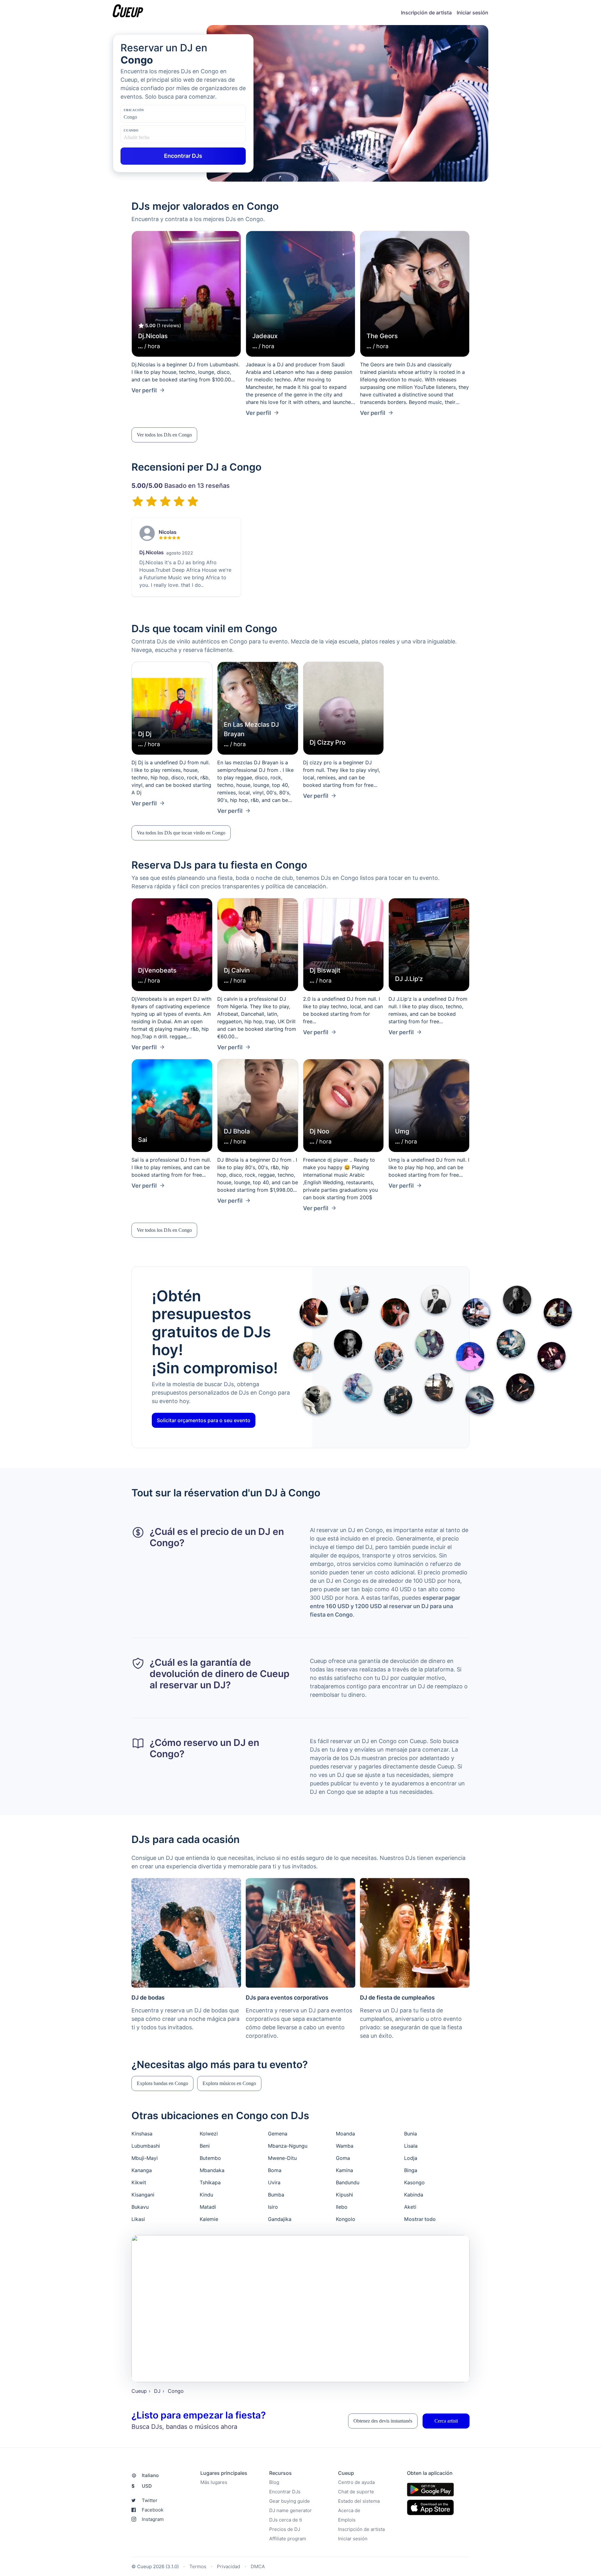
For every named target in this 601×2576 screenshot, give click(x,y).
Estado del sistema (359, 2501)
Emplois (347, 2520)
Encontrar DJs (285, 2492)
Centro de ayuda (356, 2482)
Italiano (150, 2475)
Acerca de (349, 2510)
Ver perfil (144, 390)
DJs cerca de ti (286, 2520)
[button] (164, 435)
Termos (198, 2566)
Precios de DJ (285, 2529)
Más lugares (214, 2482)
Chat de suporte (356, 2492)
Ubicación (134, 110)
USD (142, 2486)
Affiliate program (288, 2539)
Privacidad (229, 2566)
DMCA (258, 2566)
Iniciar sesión (473, 13)
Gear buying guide (290, 2501)
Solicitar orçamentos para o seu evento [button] (204, 1420)
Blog (274, 2482)
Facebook (153, 2510)
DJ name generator (290, 2510)
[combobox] (155, 117)
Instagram (153, 2519)
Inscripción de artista (426, 13)
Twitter (150, 2500)
